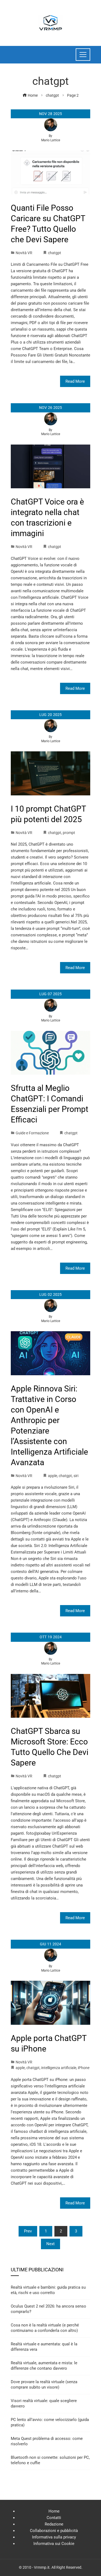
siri (76, 1476)
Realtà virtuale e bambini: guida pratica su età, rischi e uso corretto (48, 2290)
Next (50, 2244)
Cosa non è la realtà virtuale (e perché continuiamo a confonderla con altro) (45, 2328)
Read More (75, 381)
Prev (28, 2231)
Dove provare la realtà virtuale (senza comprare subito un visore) (44, 2385)
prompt (69, 833)
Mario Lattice (51, 140)
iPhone (84, 2068)
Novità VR (24, 253)
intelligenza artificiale (59, 2068)
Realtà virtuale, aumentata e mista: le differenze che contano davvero (44, 2366)
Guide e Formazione (32, 1133)
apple (53, 1476)
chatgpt (55, 253)
